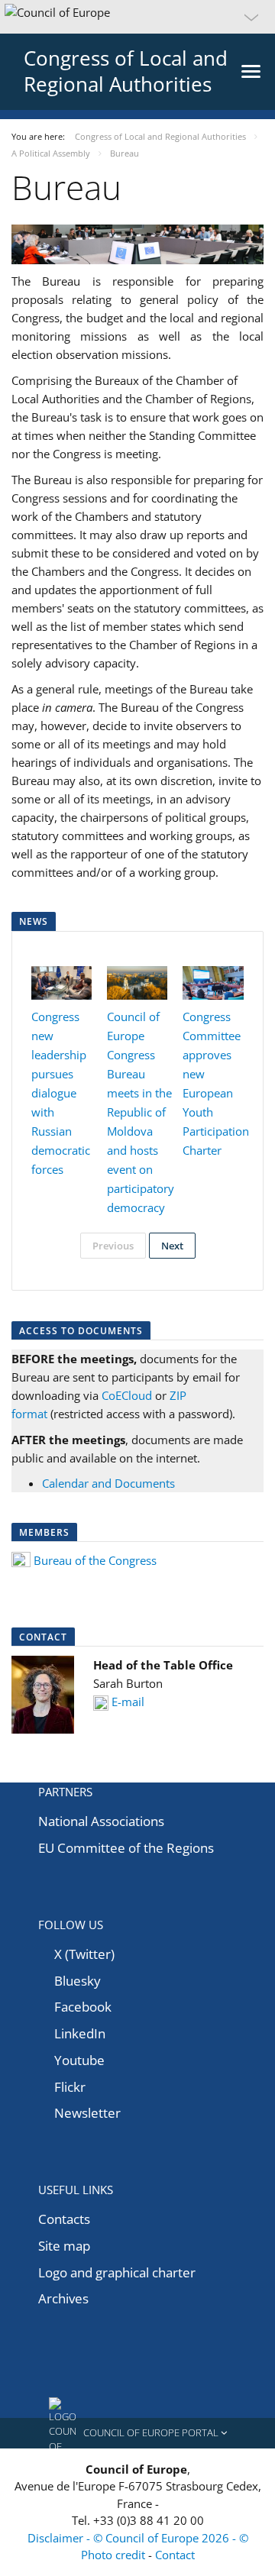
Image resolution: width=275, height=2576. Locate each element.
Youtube (79, 2060)
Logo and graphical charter (117, 2272)
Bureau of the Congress (95, 1560)
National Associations (101, 1821)
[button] (137, 17)
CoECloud (127, 1395)
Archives (63, 2298)
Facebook (83, 2007)
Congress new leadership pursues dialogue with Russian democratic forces (61, 1093)
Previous (113, 1246)
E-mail (128, 1702)
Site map (64, 2246)
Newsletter (87, 2113)
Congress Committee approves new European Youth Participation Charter (216, 1083)
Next (172, 1246)
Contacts (64, 2219)
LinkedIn (80, 2033)
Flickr (70, 2087)
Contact (175, 2555)
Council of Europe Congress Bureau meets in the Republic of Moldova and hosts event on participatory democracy (141, 1112)
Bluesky (78, 1981)
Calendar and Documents (108, 1483)
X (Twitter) (84, 1954)
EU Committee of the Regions (126, 1848)
